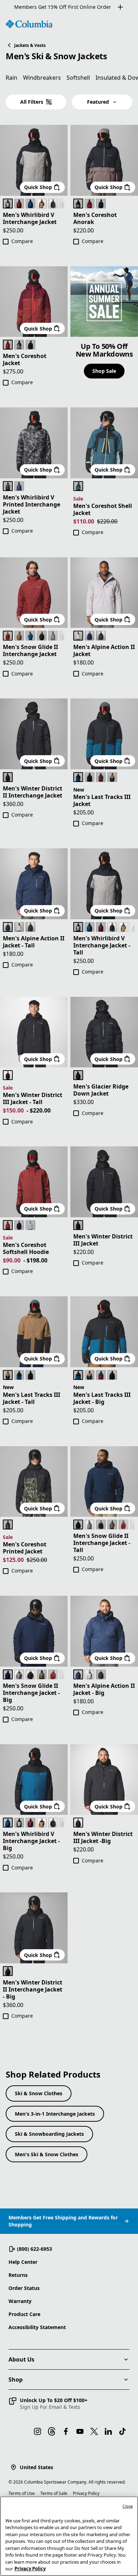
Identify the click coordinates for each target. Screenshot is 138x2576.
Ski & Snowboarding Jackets (49, 2134)
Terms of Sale (54, 2493)
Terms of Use (22, 2493)
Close (128, 2506)
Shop (16, 2380)
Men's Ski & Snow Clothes (47, 2154)
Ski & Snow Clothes (39, 2093)
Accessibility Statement (37, 2327)
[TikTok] (122, 2431)
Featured (98, 102)
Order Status (24, 2288)
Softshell (78, 78)
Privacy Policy (86, 2493)
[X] (94, 2431)
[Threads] (52, 2431)
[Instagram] (38, 2431)
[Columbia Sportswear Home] (29, 24)
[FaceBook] (66, 2431)
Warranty (20, 2301)
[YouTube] (80, 2431)
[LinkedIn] (108, 2431)
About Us (21, 2359)
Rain (11, 78)
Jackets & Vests (30, 45)
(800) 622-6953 (34, 2249)
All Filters (32, 102)
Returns (18, 2275)
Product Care (24, 2314)
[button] (48, 2404)
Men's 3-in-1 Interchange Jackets (55, 2114)
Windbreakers (42, 78)
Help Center (23, 2262)
